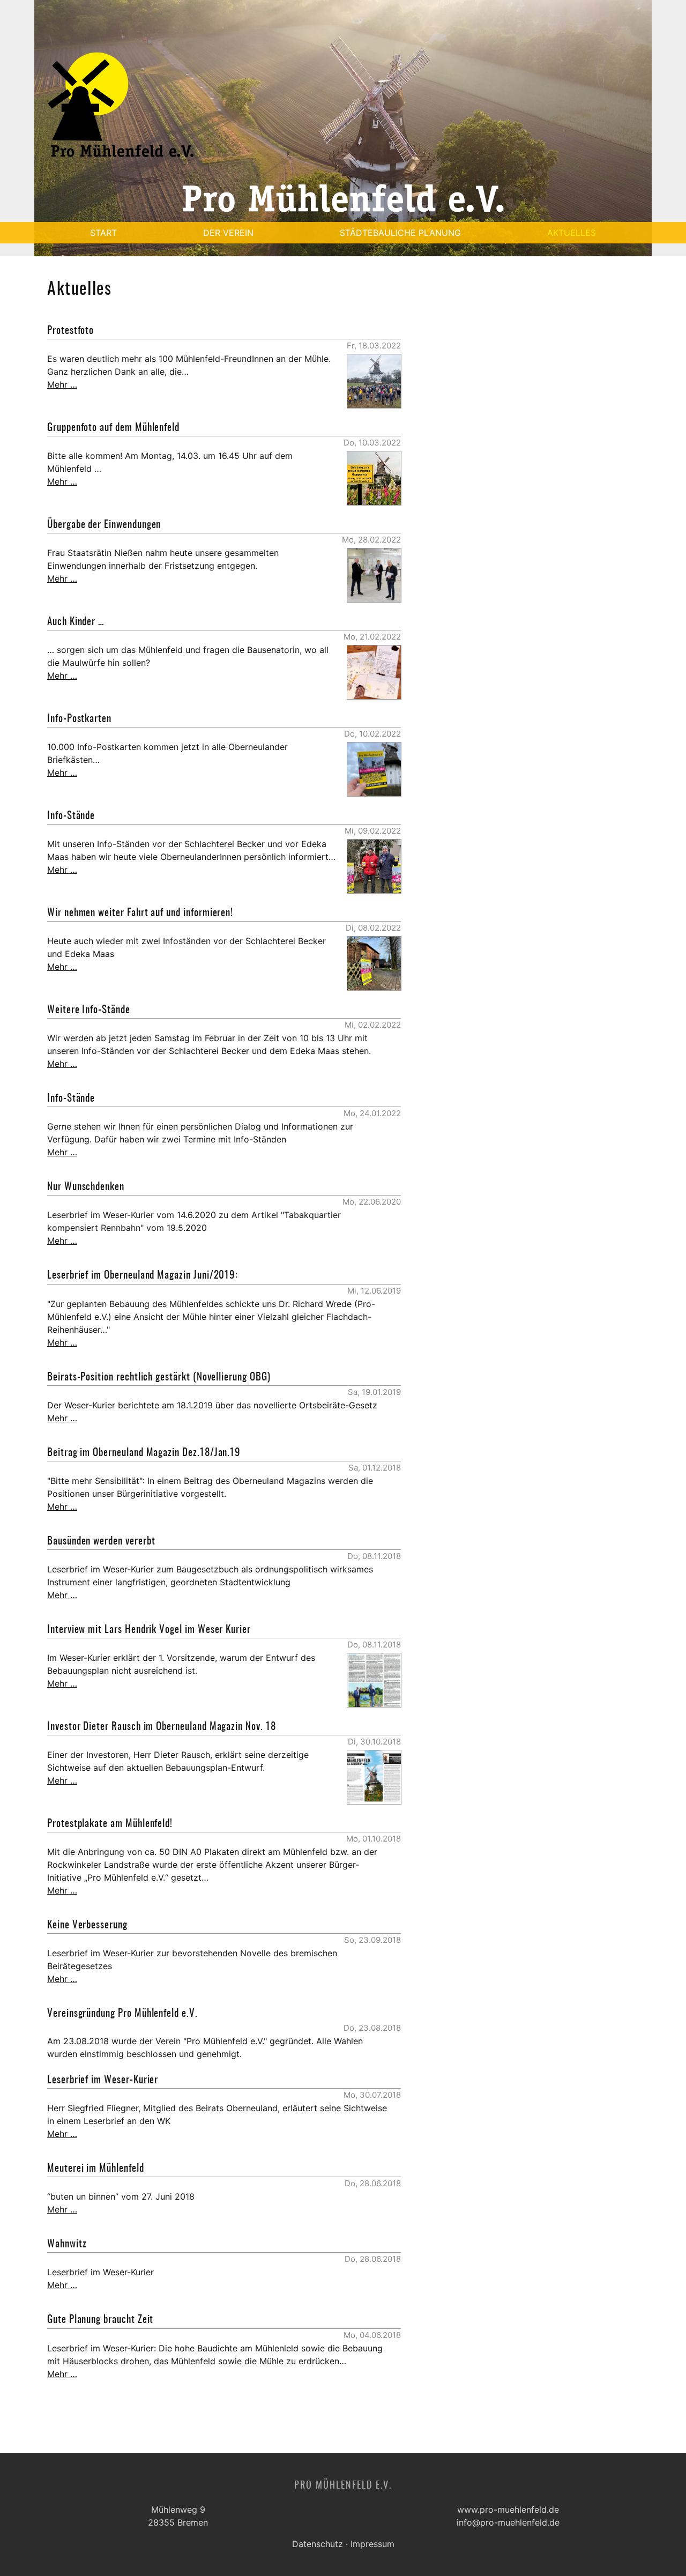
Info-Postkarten (79, 719)
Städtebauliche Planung (400, 233)
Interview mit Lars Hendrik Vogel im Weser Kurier (149, 1630)
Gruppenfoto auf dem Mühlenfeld (113, 428)
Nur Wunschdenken (86, 1187)
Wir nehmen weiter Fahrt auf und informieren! (140, 913)
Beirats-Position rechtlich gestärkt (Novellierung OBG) (159, 1378)
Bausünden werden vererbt (101, 1542)
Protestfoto (70, 331)
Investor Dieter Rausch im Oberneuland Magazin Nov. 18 (162, 1727)
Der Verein (228, 233)
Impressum (372, 2544)
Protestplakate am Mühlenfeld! (110, 1824)
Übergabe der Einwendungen (104, 525)
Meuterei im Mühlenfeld (96, 2169)
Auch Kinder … (76, 622)
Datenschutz (318, 2544)
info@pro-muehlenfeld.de (508, 2522)
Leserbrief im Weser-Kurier (103, 2080)
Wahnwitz (67, 2244)
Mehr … (62, 384)
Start (103, 233)
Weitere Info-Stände (89, 1010)
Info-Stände (71, 816)
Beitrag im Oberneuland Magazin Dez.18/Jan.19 (144, 1453)
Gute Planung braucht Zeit (100, 2320)
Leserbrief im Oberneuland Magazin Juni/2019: (143, 1276)
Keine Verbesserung (87, 1925)
